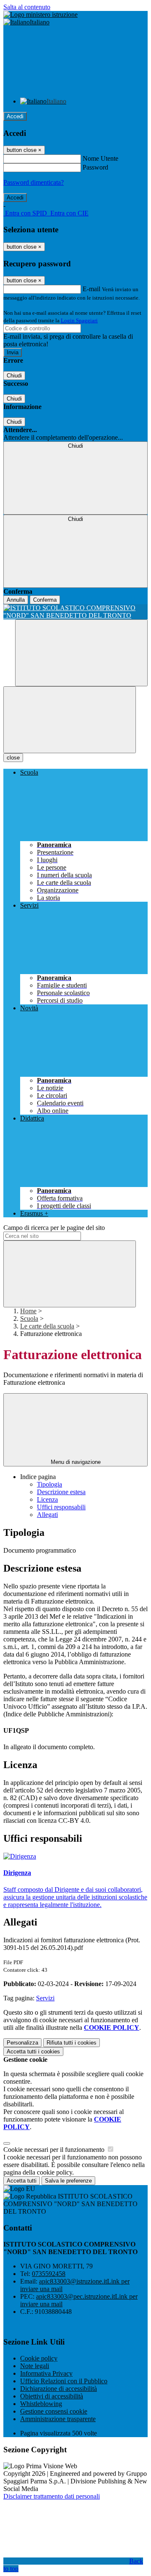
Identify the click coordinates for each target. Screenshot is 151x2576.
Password (95, 167)
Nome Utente (100, 158)
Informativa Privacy (46, 2373)
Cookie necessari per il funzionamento (55, 2150)
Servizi (45, 1998)
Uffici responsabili (61, 1507)
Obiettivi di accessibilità (52, 2396)
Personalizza (22, 2043)
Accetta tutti (33, 2052)
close (13, 758)
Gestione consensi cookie (54, 2411)
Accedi (15, 116)
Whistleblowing (41, 2404)
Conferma (45, 600)
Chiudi (14, 376)
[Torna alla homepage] (75, 612)
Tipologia (49, 1484)
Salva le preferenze (68, 2181)
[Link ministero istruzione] (40, 15)
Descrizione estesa (61, 1492)
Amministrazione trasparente (58, 2419)
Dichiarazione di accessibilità (59, 2389)
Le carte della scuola (47, 1326)
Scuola (29, 1319)
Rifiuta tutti (72, 2043)
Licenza (47, 1499)
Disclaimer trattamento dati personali (52, 2496)
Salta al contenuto (27, 7)
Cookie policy (39, 2358)
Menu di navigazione (76, 1462)
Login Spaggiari (79, 320)
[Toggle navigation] (70, 720)
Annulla (16, 600)
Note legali (35, 2366)
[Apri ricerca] (81, 653)
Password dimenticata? (34, 182)
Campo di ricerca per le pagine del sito (54, 1228)
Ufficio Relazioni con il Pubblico (64, 2381)
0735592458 (49, 2274)
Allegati (47, 1515)
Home (28, 1311)
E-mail (91, 289)
